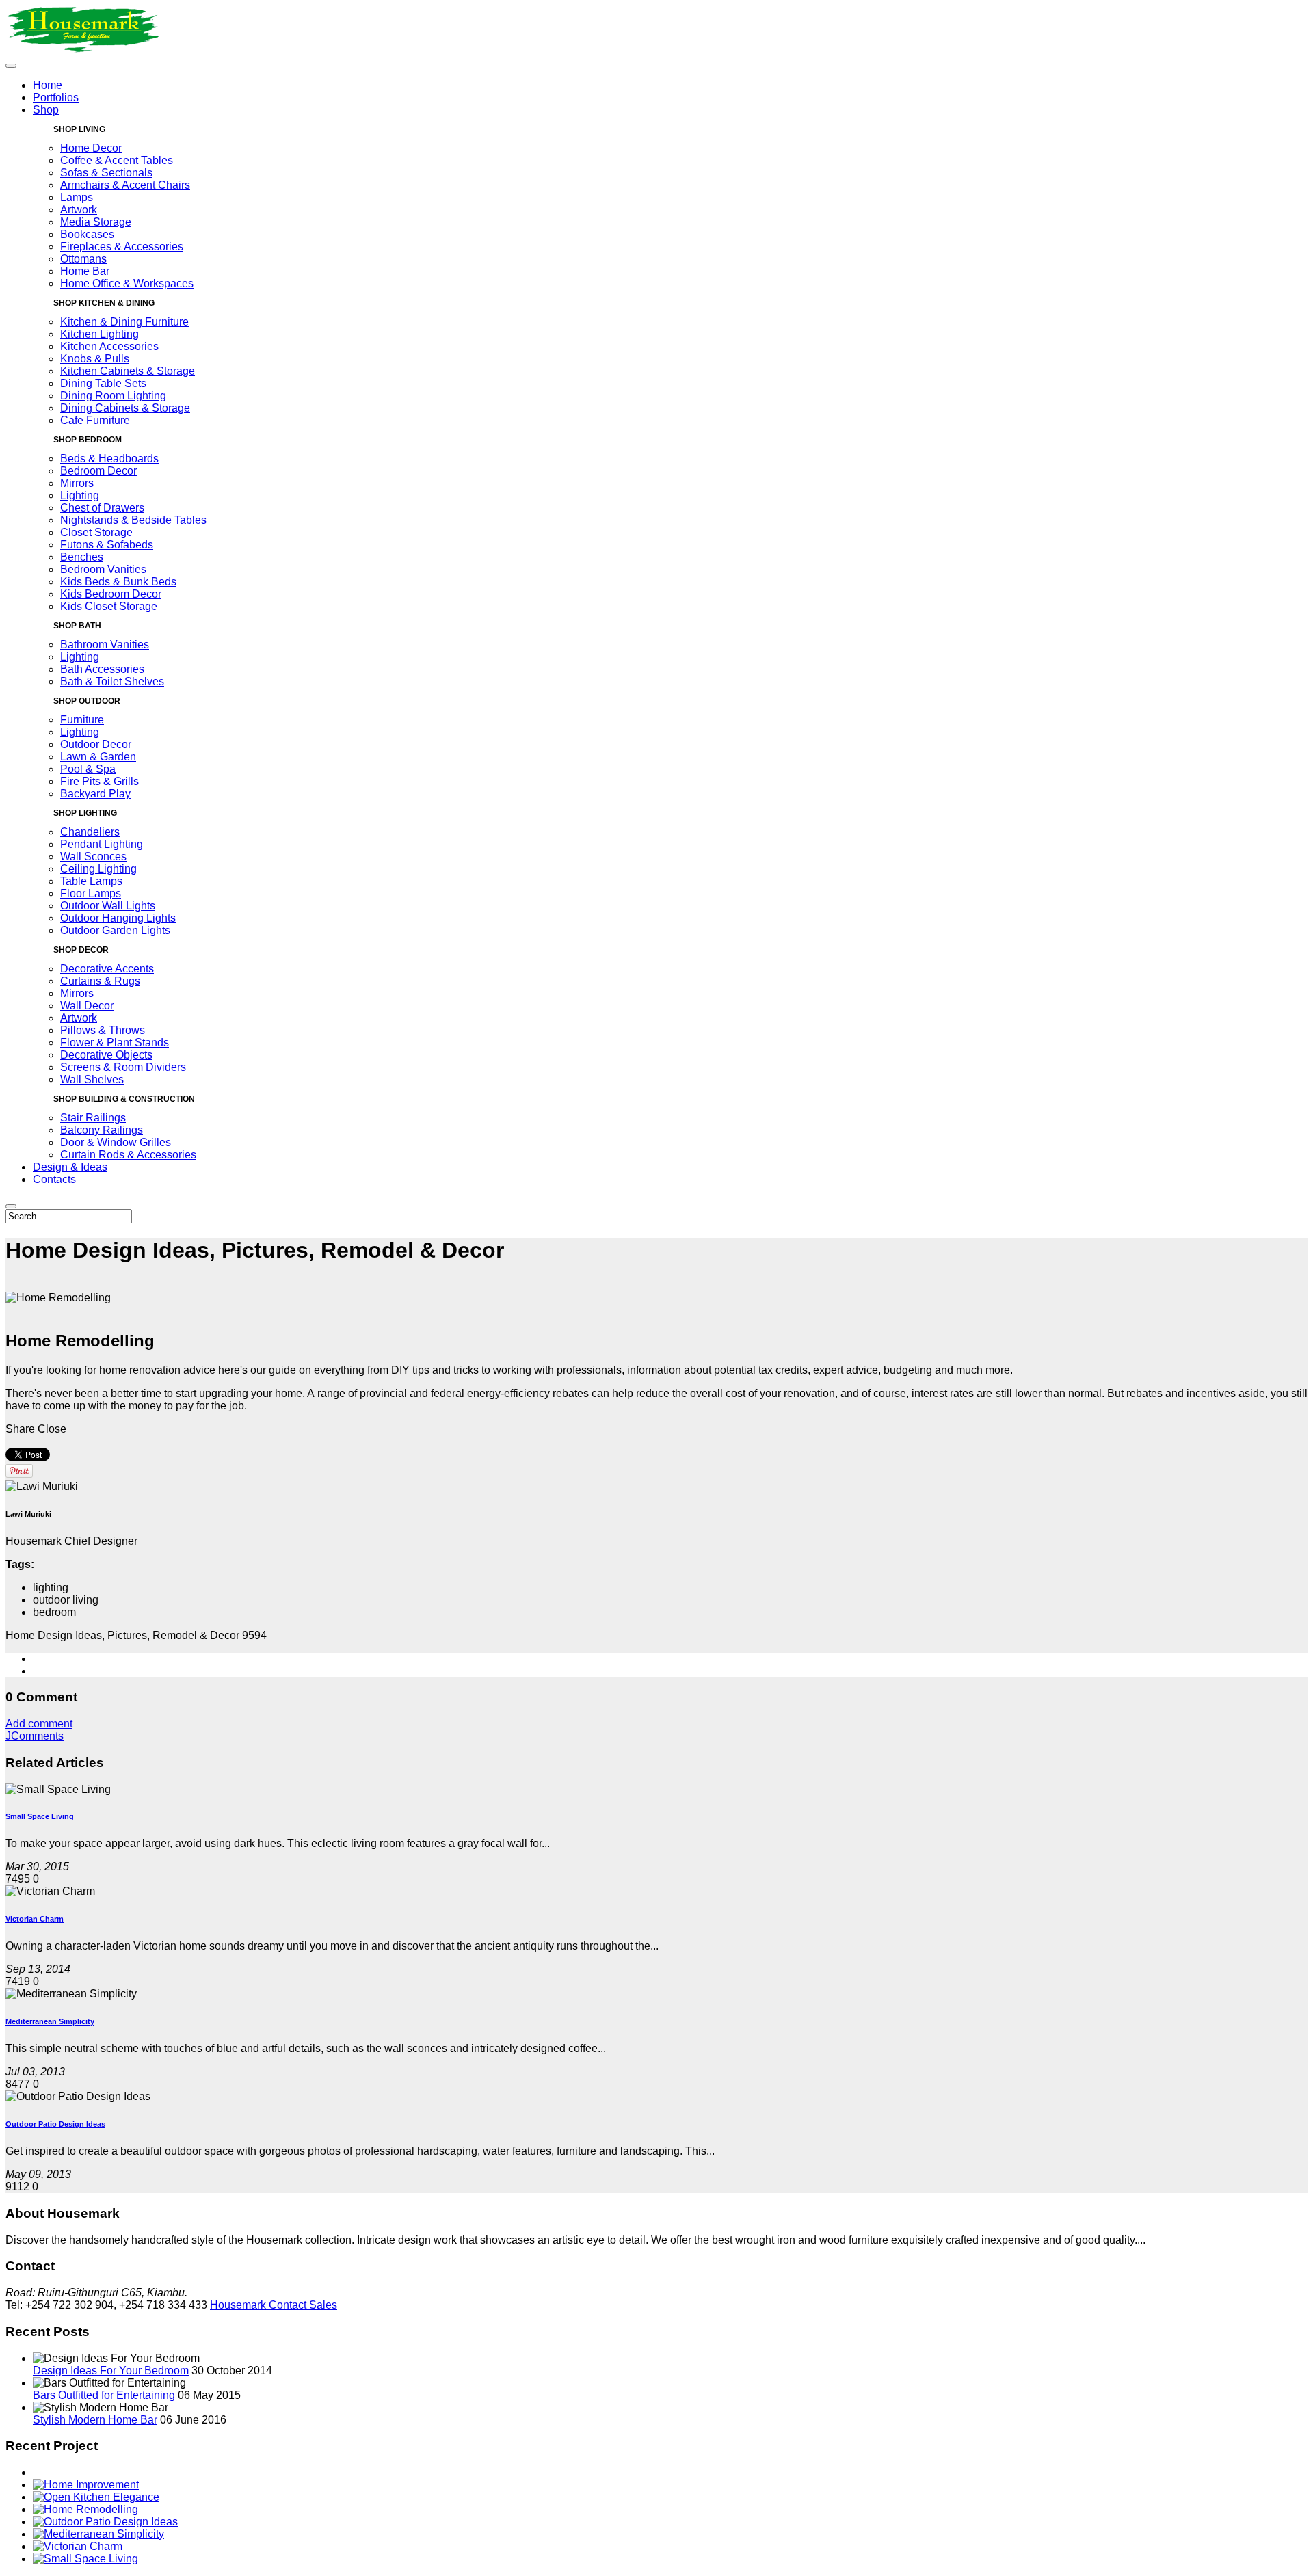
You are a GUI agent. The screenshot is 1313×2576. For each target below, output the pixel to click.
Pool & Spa (88, 769)
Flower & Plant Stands (115, 1043)
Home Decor (91, 148)
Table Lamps (91, 881)
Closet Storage (96, 532)
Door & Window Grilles (116, 1142)
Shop (46, 110)
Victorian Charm (35, 1919)
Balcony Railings (102, 1130)
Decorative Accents (107, 969)
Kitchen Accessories (109, 346)
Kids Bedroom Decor (111, 594)
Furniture (82, 720)
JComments (35, 1736)
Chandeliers (90, 832)
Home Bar (85, 271)
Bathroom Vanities (105, 645)
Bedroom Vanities (103, 569)
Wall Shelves (92, 1079)
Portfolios (56, 97)
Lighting (80, 495)
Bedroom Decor (98, 471)
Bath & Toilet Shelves (112, 681)
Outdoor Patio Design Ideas (55, 2124)
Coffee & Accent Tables (117, 160)
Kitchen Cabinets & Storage (128, 371)
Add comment (39, 1724)
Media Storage (96, 222)
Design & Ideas (70, 1167)
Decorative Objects (106, 1055)
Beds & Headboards (109, 459)
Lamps (77, 197)
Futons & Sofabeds (107, 545)
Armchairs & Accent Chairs (125, 185)
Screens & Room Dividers (123, 1067)
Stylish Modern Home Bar (95, 2420)
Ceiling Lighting (98, 869)
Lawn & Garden (98, 757)
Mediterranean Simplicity (50, 2021)
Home (48, 85)
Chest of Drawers (102, 508)
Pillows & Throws (103, 1030)
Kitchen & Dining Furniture (124, 322)
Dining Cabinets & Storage (125, 408)
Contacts (54, 1179)
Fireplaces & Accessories (122, 247)
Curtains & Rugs (100, 981)
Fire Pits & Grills (100, 781)
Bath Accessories (102, 669)
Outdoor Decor (96, 744)
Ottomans (83, 259)
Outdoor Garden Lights (115, 930)
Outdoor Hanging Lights (118, 918)
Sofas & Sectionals (106, 173)
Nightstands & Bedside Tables (133, 520)
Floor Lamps (91, 893)
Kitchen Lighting (100, 334)
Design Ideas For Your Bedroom (111, 2371)
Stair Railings (93, 1118)
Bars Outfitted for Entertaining (104, 2395)
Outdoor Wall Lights (108, 906)
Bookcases (87, 234)
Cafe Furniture (95, 420)
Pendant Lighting (102, 844)
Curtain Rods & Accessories (128, 1155)
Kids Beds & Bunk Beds (118, 582)
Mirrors (77, 483)
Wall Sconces (93, 857)
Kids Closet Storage (109, 606)
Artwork (79, 210)
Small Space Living (40, 1816)
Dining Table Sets (103, 383)
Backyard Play (95, 794)
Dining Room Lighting (113, 396)
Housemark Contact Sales (274, 2305)
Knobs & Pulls (95, 359)
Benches (82, 557)
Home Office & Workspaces (127, 283)
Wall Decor (87, 1006)
